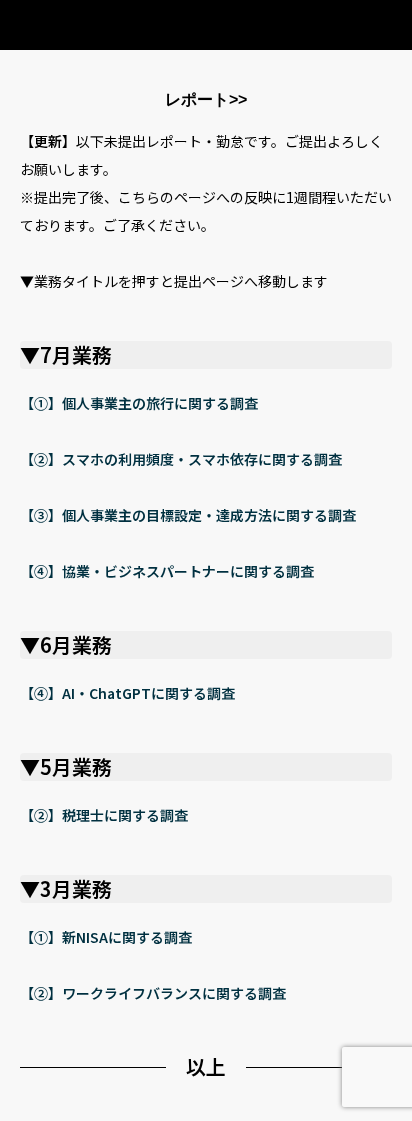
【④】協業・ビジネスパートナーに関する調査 (167, 571)
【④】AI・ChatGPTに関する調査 (127, 693)
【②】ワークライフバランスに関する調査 (153, 993)
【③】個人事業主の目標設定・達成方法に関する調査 (188, 515)
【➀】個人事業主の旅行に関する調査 (139, 403)
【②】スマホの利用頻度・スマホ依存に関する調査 (181, 459)
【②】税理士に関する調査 (104, 815)
